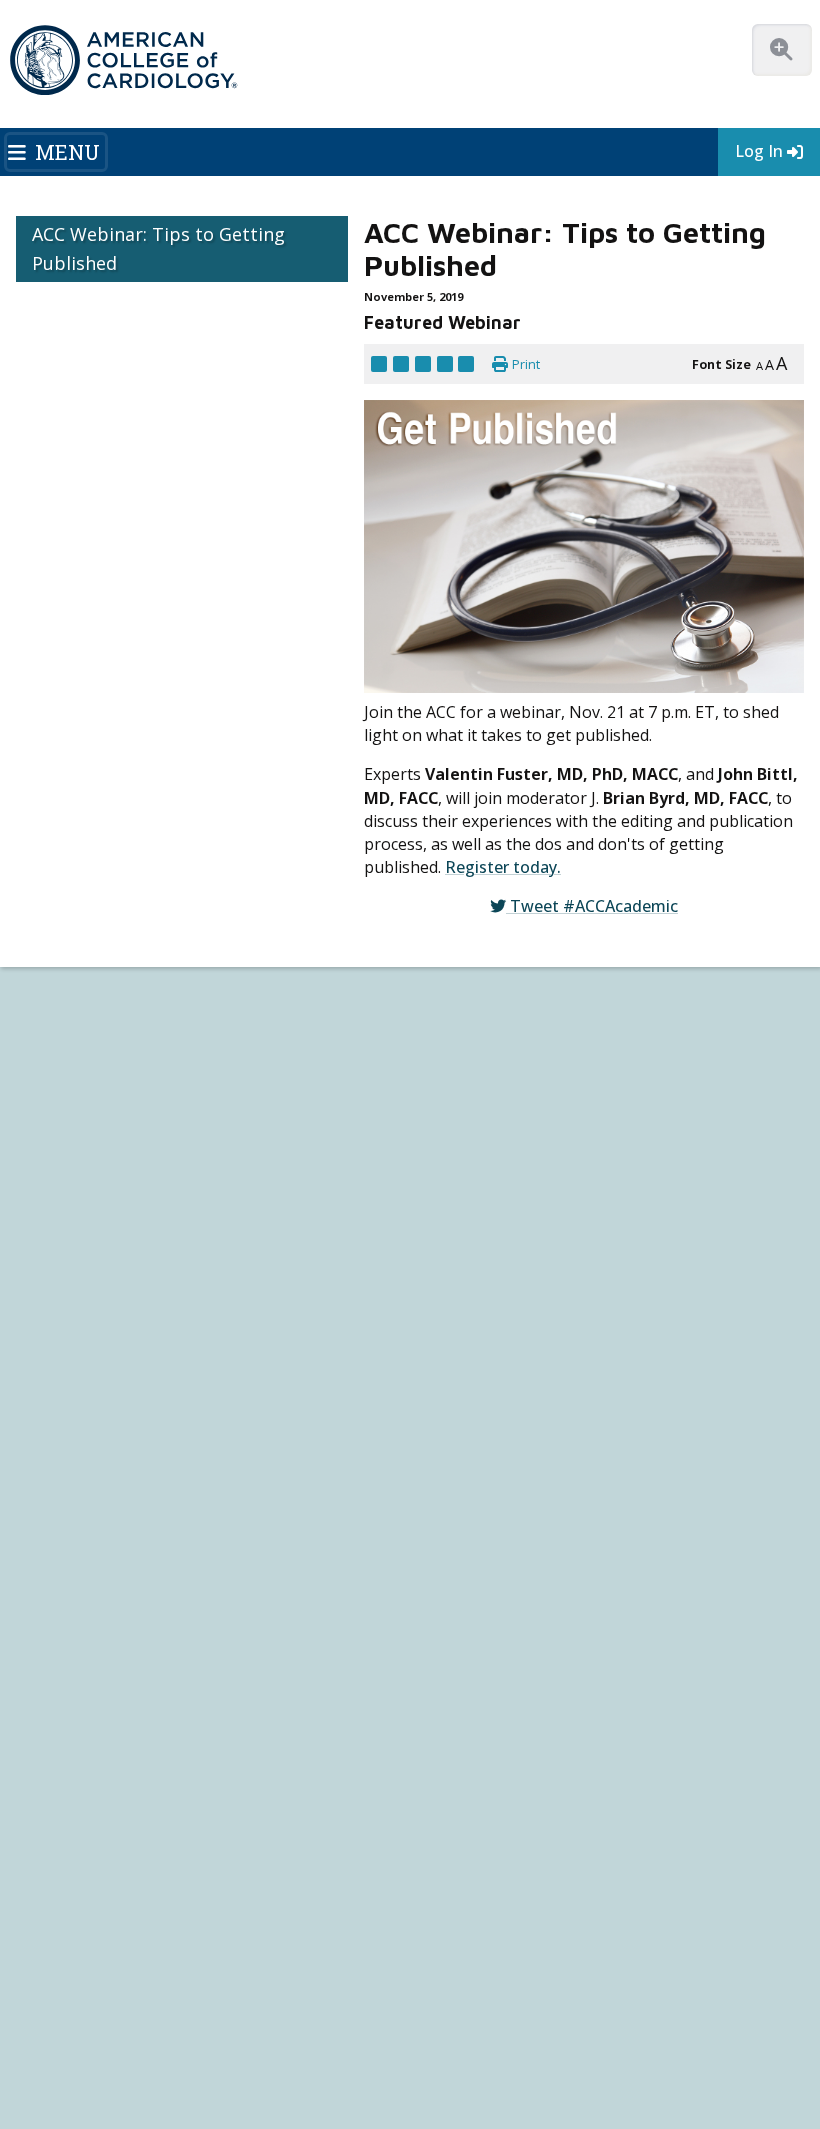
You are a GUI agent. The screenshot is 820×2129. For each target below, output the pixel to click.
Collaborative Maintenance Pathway (515, 1257)
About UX (655, 1985)
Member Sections (374, 931)
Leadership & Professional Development (528, 1239)
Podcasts (442, 1076)
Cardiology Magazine (474, 1040)
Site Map (87, 2026)
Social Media (579, 1985)
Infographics (49, 1510)
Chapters (40, 1293)
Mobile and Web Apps (74, 1582)
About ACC (53, 1003)
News (432, 1022)
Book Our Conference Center (97, 1166)
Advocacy (42, 1058)
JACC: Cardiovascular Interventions (109, 1781)
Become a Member (69, 1221)
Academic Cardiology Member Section (597, 931)
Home (156, 931)
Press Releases (484, 1985)
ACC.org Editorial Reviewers (171, 2006)
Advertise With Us (165, 1985)
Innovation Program (71, 1094)
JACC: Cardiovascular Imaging (93, 1763)
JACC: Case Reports (66, 1799)
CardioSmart (474, 1504)
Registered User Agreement (534, 2006)
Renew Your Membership (85, 1239)
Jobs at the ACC (56, 1112)
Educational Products (73, 1528)
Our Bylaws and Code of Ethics (98, 1130)
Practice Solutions (65, 1474)
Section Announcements (107, 956)
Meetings (442, 1293)
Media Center (60, 1985)
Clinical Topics (70, 1617)
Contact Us (468, 1569)
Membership (244, 931)
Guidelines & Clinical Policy (491, 1058)
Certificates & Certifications (492, 1221)
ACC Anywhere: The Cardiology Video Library (540, 1167)
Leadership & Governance (87, 1022)
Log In (759, 151)
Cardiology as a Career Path (90, 1438)
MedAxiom (465, 1537)
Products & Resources (478, 1149)
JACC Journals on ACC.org (110, 1653)
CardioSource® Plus (473, 1203)
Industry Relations (64, 1148)
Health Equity (51, 1076)
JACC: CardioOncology (75, 1745)
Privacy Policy (400, 2006)
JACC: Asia (41, 1709)
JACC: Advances (56, 1691)
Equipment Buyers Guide (85, 1546)
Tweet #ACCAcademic (593, 828)
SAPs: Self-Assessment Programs (506, 1185)
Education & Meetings (498, 1111)
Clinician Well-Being (69, 1420)
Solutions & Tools (78, 1400)
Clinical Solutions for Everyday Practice (122, 1492)
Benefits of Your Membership (97, 1257)
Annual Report (307, 2006)
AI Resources (51, 1564)
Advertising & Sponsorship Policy (327, 1985)
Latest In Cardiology (491, 1003)
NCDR (444, 1440)
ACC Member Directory (79, 1329)
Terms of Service (679, 2006)
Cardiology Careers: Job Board (100, 1456)
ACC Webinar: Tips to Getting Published (158, 248)
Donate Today (64, 1364)
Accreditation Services (517, 1472)
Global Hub (46, 1311)
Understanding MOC (472, 1275)
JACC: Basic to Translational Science (112, 1727)
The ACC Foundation (71, 1040)
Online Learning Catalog (482, 1131)
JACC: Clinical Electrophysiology (100, 1816)
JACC (28, 1673)
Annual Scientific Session (485, 1311)
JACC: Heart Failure (66, 1834)
